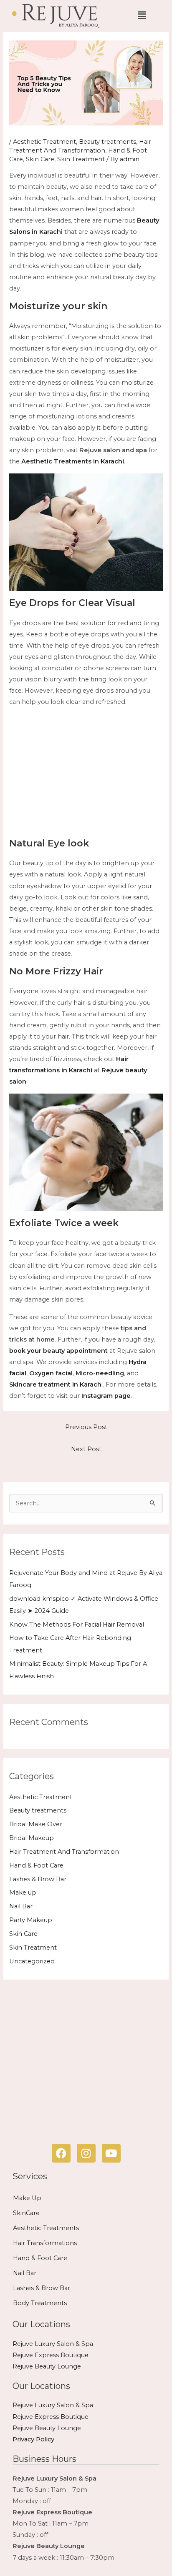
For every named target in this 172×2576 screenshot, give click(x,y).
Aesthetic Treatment (44, 142)
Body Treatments (40, 2303)
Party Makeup (31, 1920)
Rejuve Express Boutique (51, 2355)
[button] (142, 16)
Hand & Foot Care (36, 1865)
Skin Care (40, 159)
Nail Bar (21, 1906)
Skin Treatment (81, 159)
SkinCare (26, 2213)
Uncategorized (32, 1961)
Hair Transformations (45, 2243)
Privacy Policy (33, 2439)
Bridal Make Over (36, 1824)
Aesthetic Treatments (46, 2228)
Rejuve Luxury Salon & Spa (53, 2344)
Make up (23, 1893)
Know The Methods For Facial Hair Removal (77, 1625)
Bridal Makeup (32, 1838)
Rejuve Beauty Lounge (47, 2366)
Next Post (86, 1449)
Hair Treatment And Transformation (64, 1852)
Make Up (27, 2198)
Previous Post (86, 1427)
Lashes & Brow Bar (38, 1879)
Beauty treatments (107, 142)
